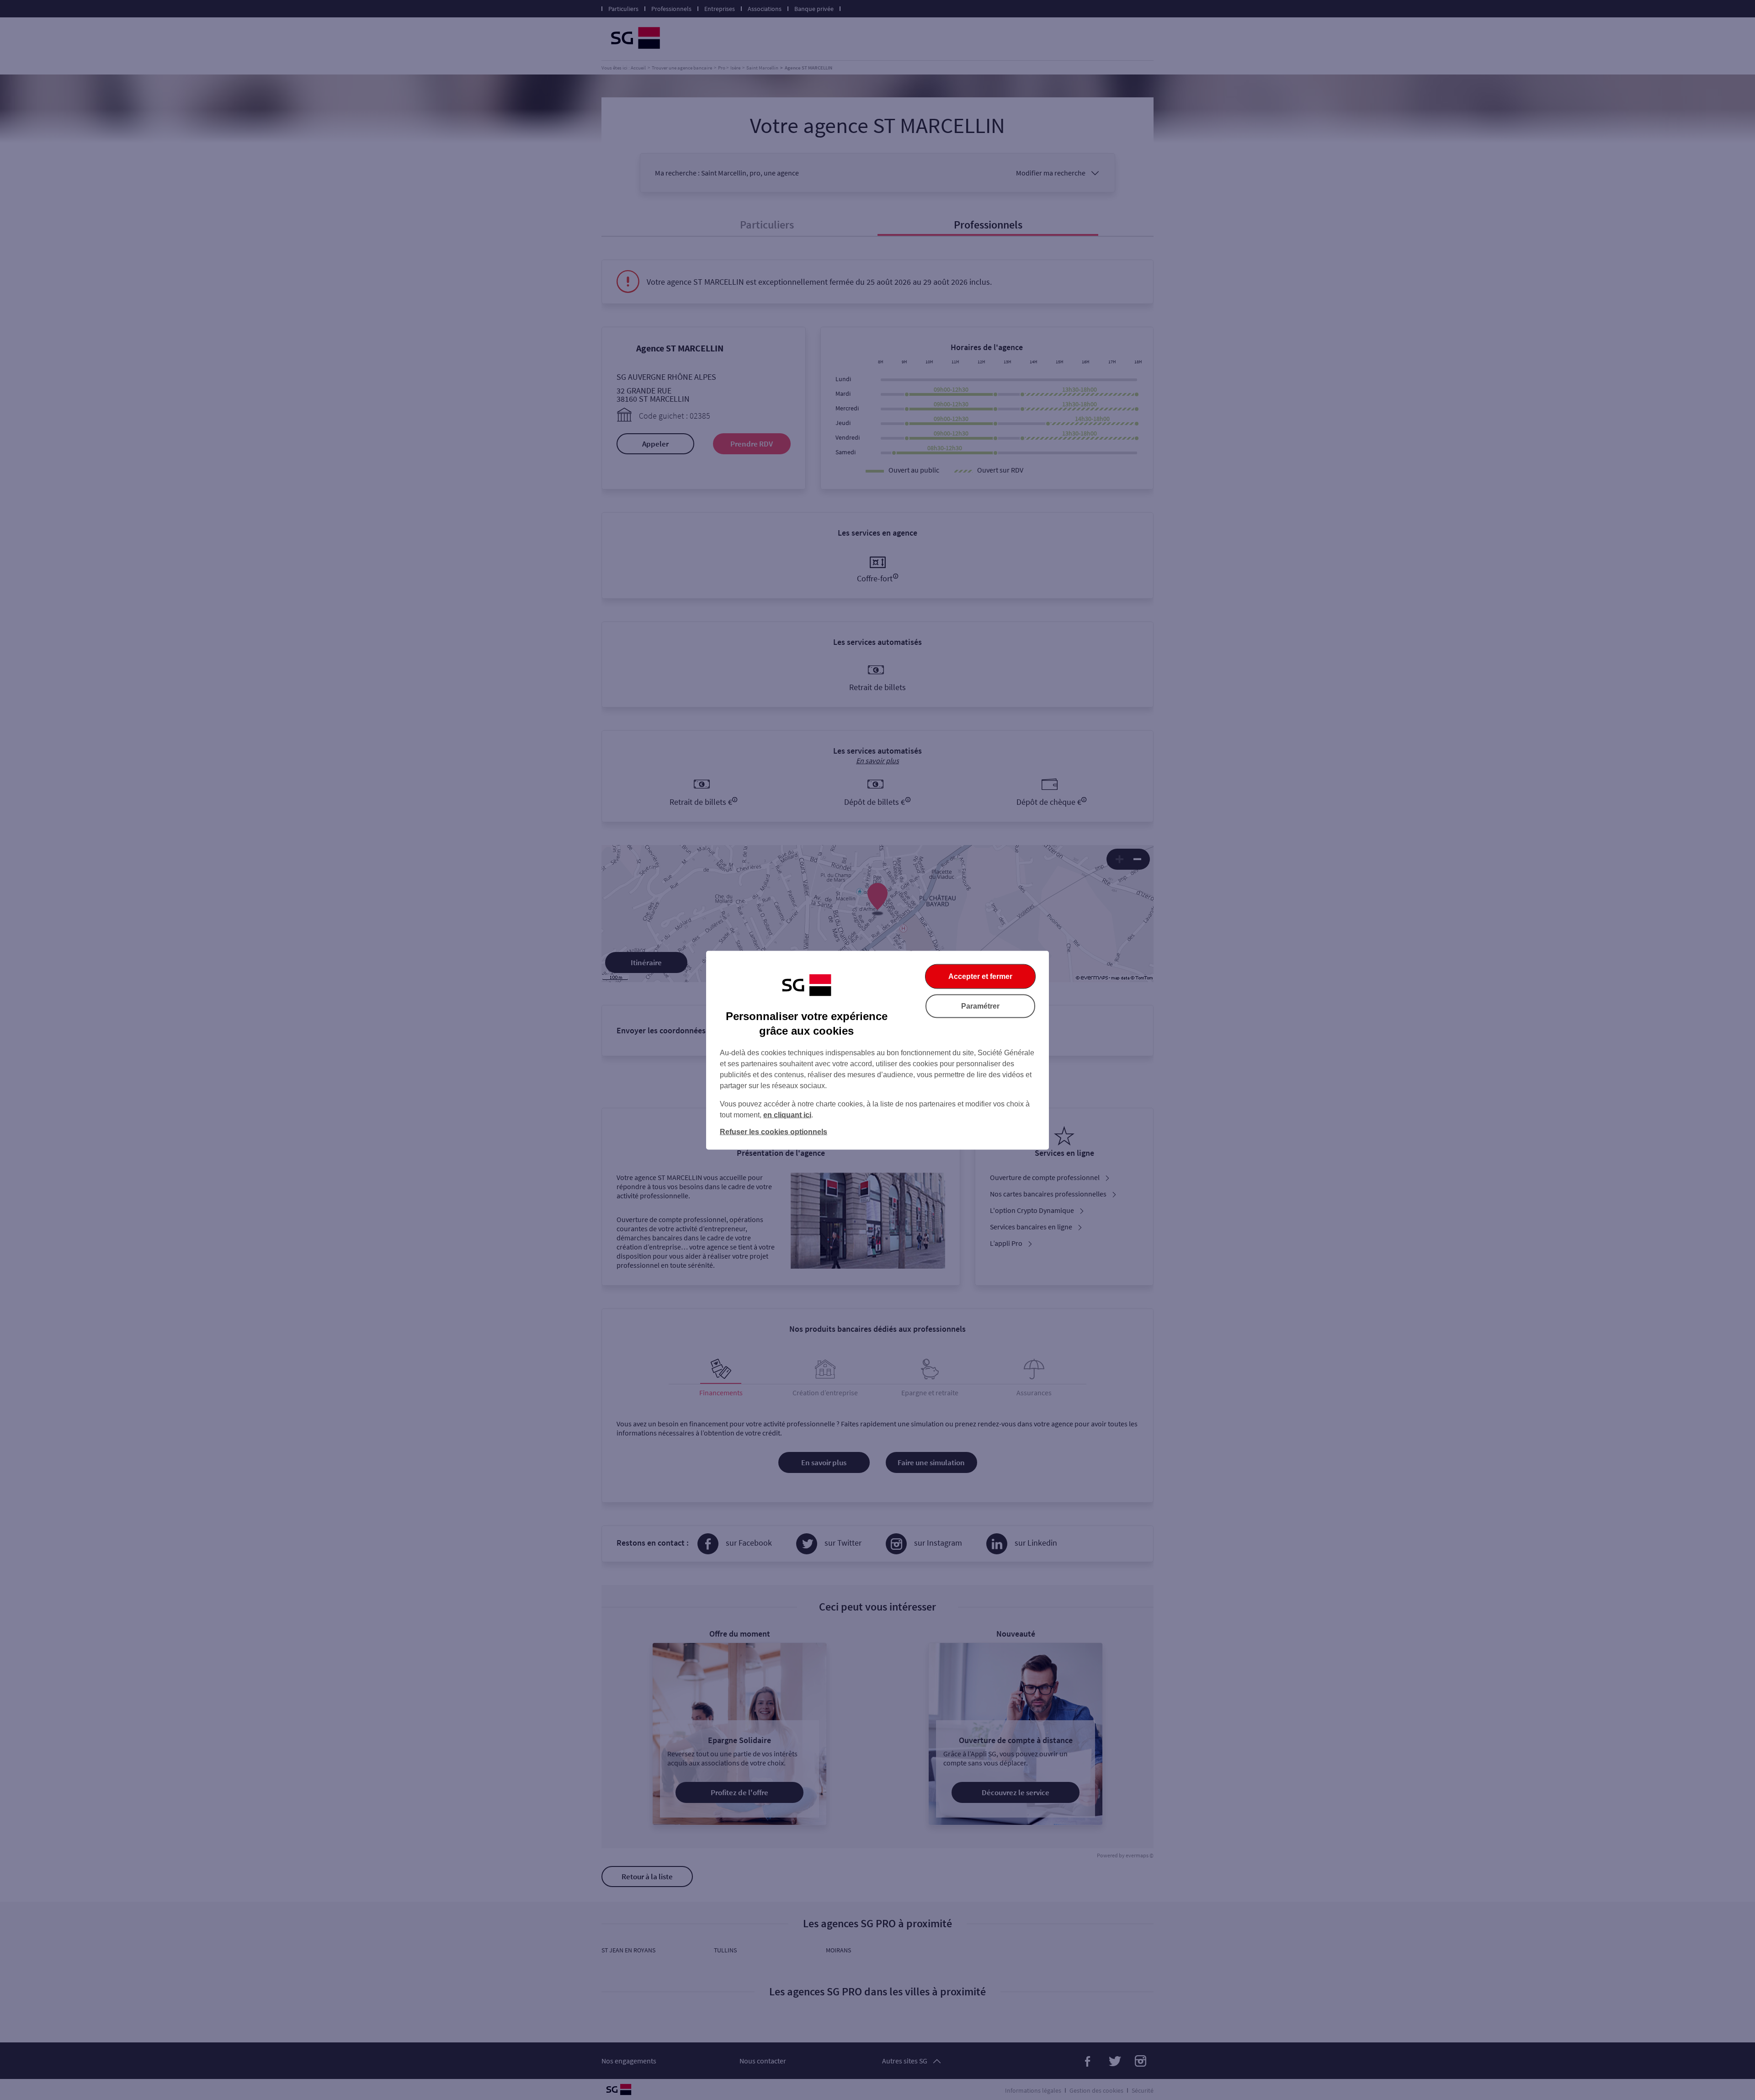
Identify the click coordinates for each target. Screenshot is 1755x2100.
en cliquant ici (787, 1114)
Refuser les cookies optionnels (774, 1131)
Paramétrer (980, 1006)
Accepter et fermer (980, 976)
